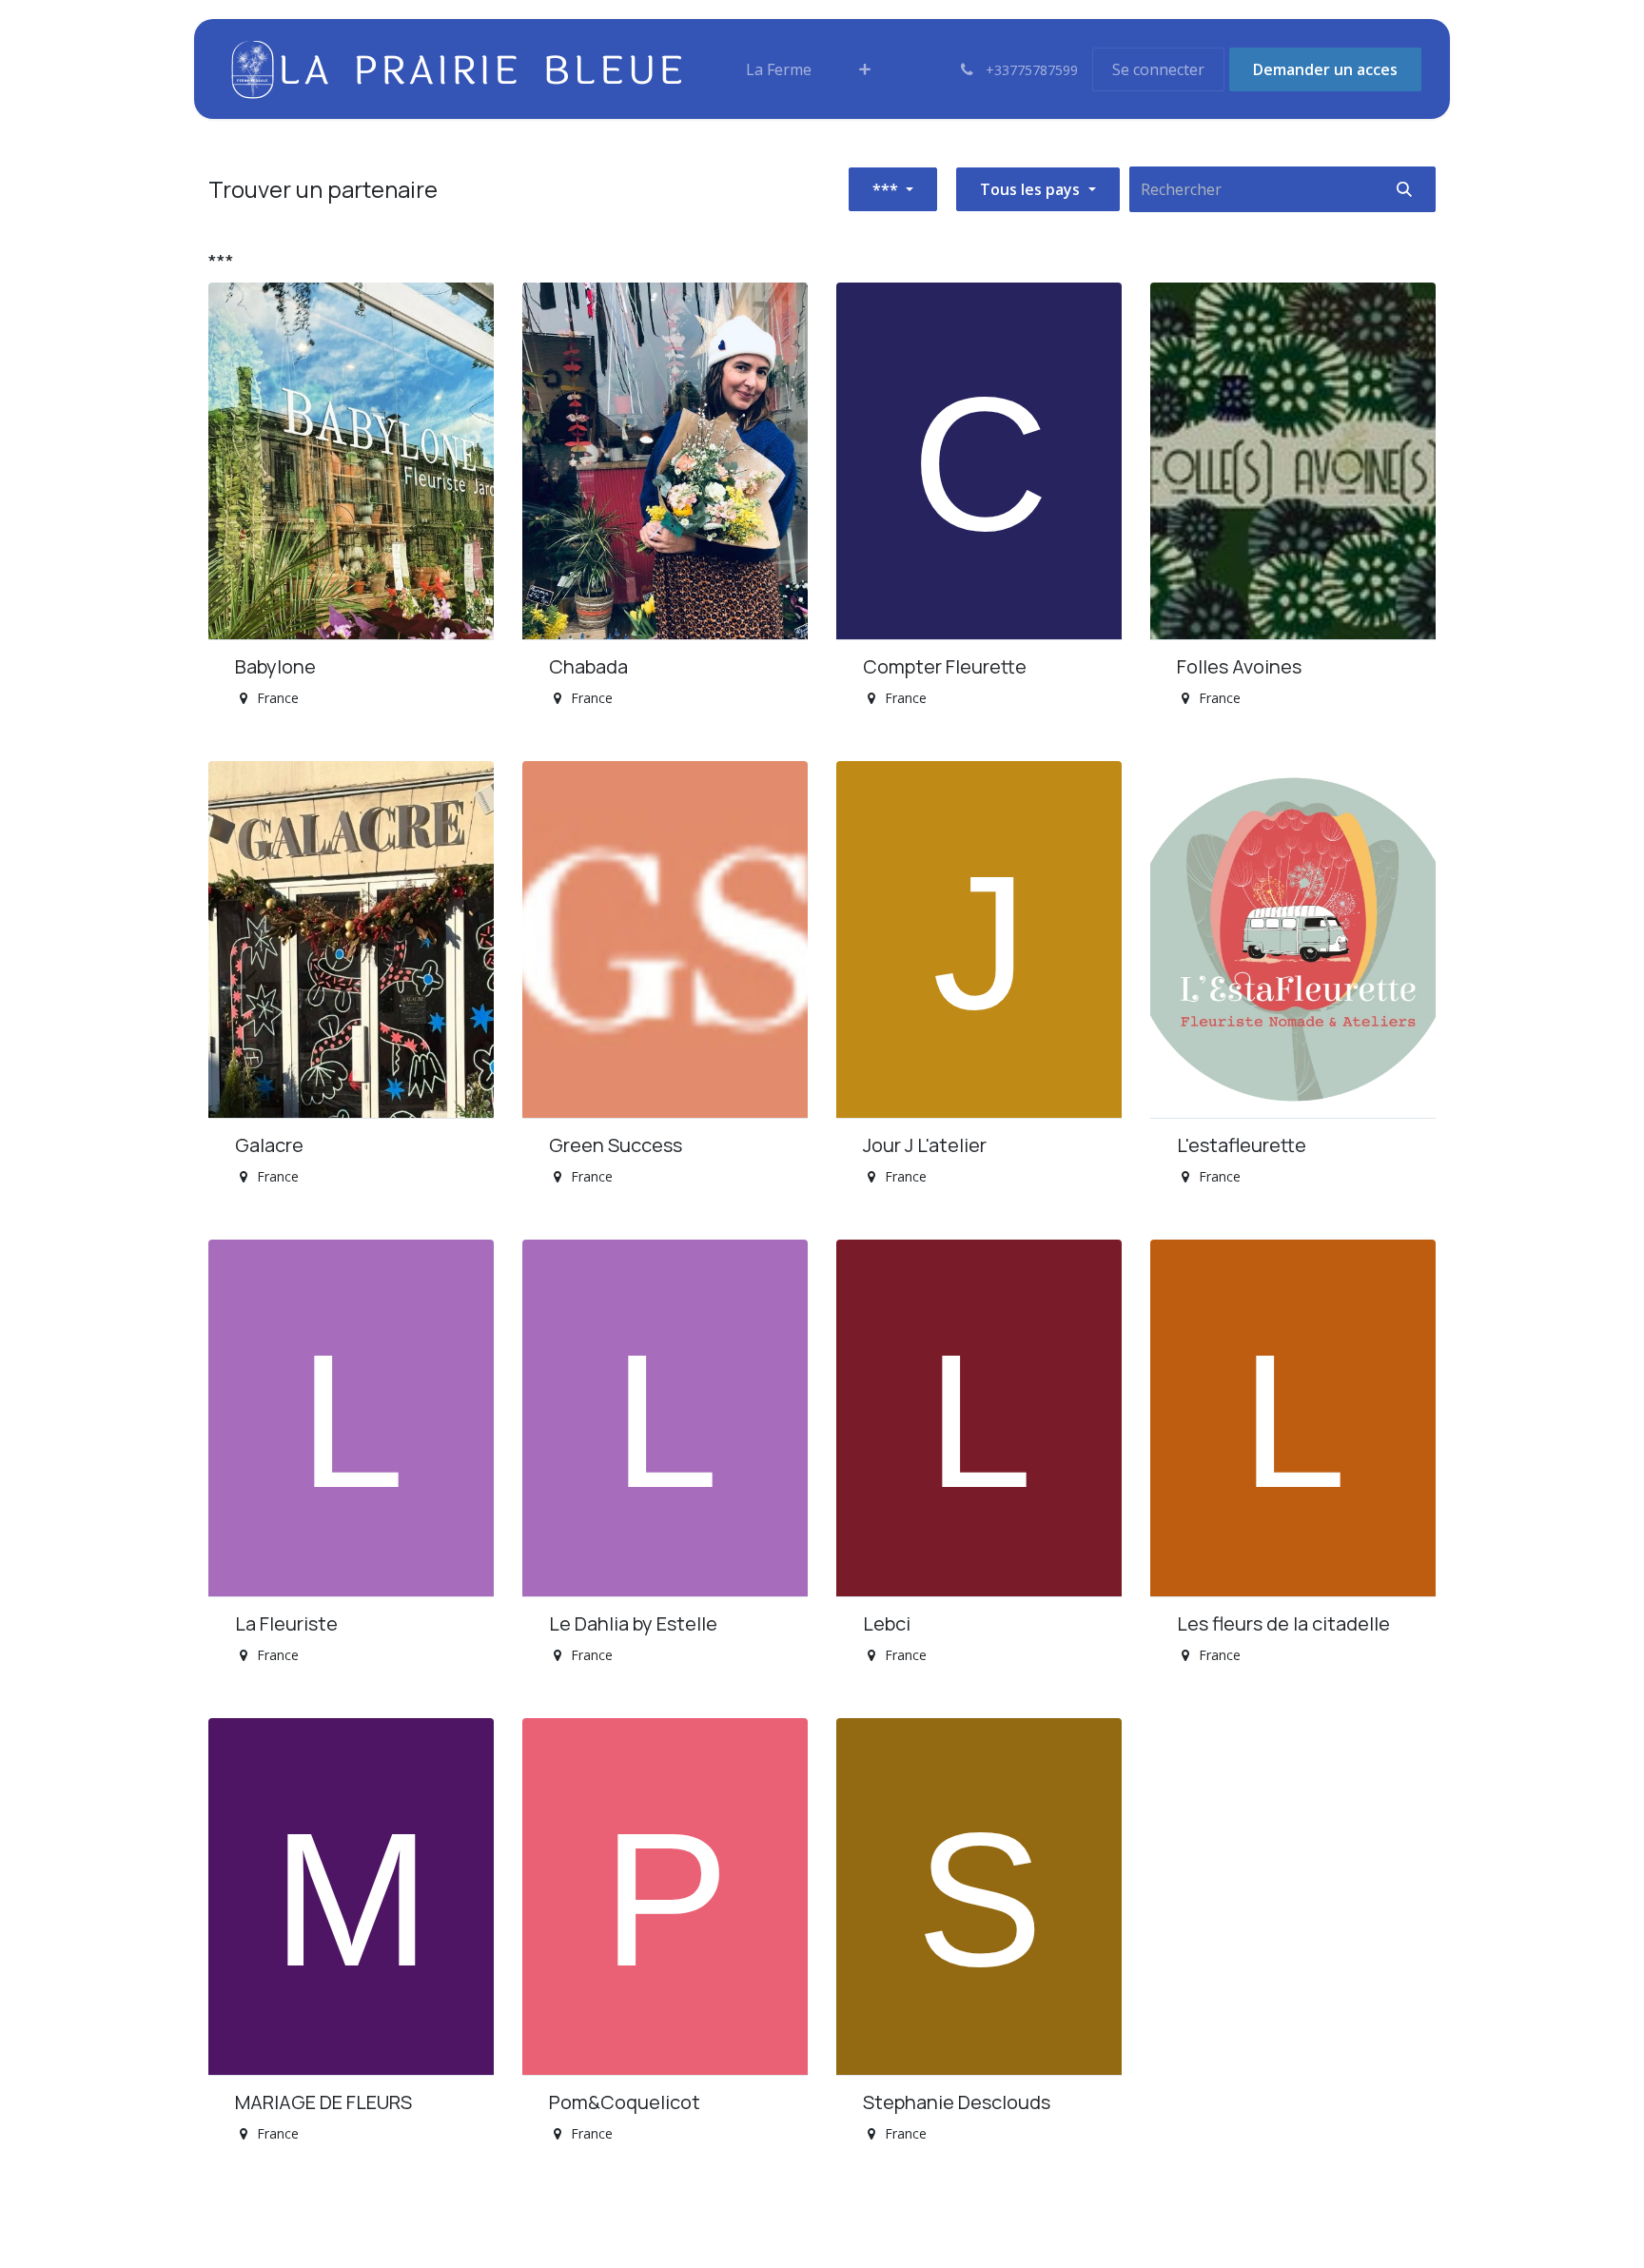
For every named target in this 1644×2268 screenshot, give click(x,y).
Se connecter (1158, 69)
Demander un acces (1325, 69)
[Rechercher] (1404, 189)
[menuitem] (779, 69)
